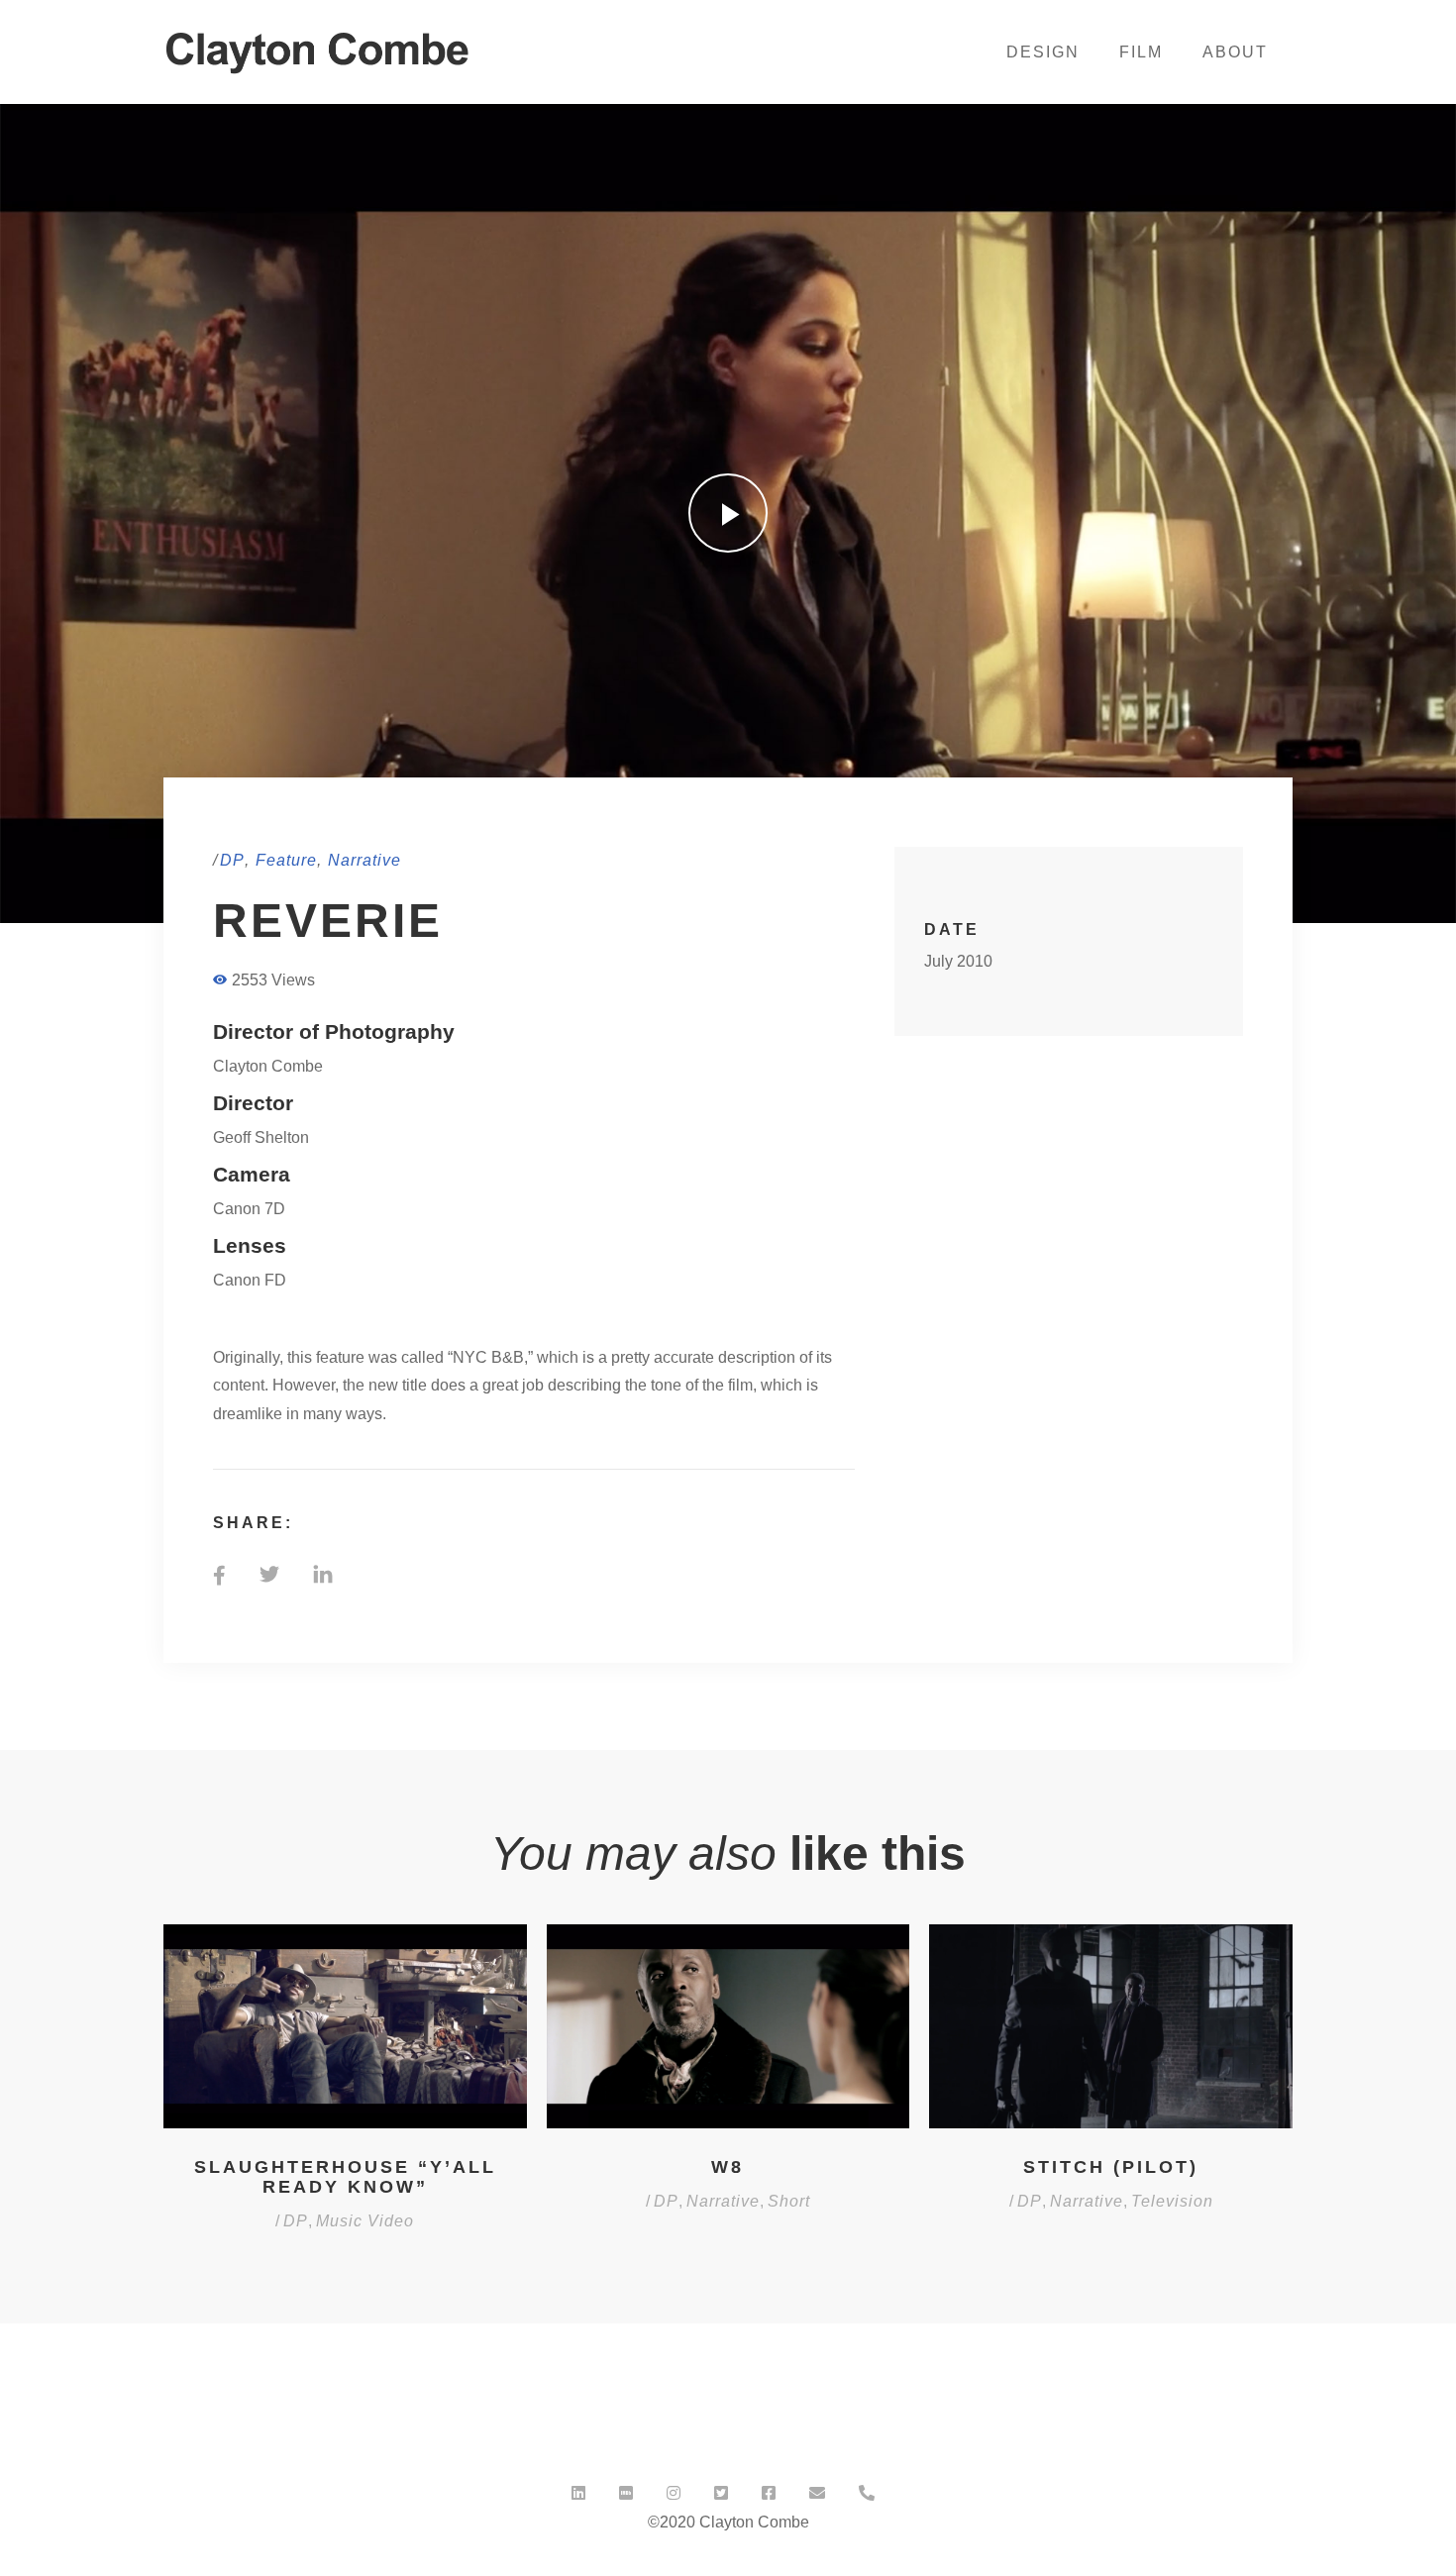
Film (1141, 52)
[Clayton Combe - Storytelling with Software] (320, 51)
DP (232, 860)
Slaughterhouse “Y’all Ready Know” (345, 2177)
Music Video (365, 2221)
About (1235, 52)
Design (1043, 52)
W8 (728, 2167)
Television (1172, 2201)
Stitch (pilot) (1111, 2167)
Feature (286, 860)
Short (789, 2201)
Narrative (364, 860)
